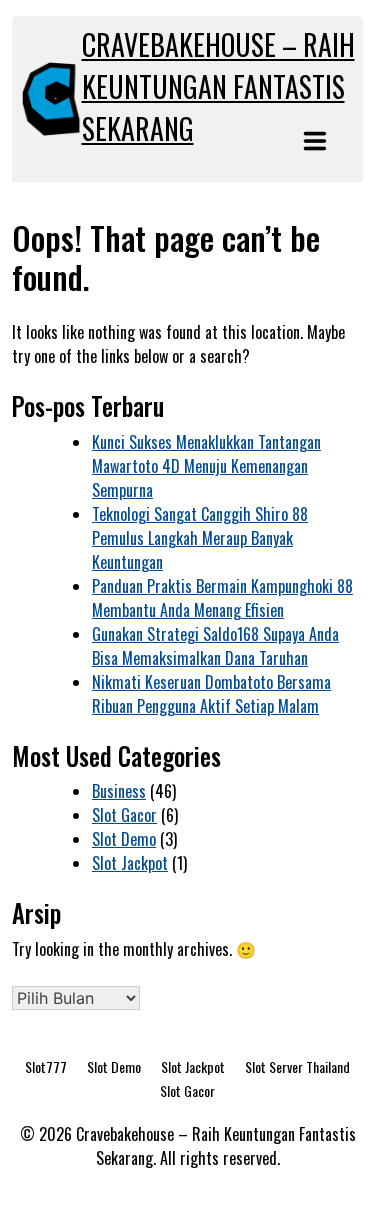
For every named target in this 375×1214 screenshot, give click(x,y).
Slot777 (46, 1066)
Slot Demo (124, 839)
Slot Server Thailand (297, 1066)
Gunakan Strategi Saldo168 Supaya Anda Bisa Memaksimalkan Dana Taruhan (215, 646)
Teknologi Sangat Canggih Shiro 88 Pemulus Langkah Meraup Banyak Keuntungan (200, 538)
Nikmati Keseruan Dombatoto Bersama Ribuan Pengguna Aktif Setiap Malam (211, 694)
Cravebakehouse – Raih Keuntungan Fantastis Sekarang (218, 86)
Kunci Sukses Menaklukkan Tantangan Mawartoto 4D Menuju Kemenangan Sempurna (206, 466)
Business (119, 791)
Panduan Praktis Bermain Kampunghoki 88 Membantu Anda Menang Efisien (222, 598)
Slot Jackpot (130, 863)
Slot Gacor (124, 815)
